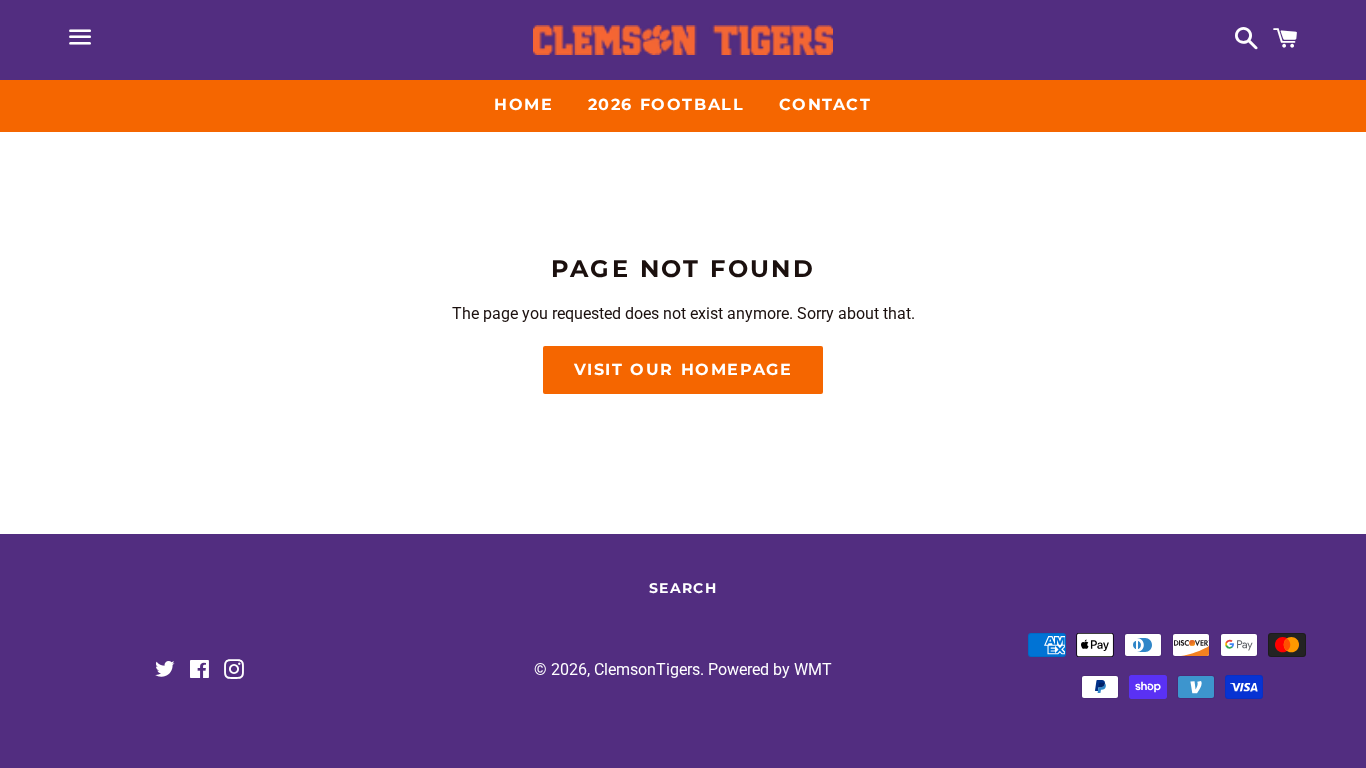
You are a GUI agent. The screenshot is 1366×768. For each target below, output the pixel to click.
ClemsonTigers (647, 669)
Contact (825, 104)
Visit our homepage (683, 369)
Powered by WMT (770, 669)
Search (683, 588)
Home (523, 104)
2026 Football (666, 104)
